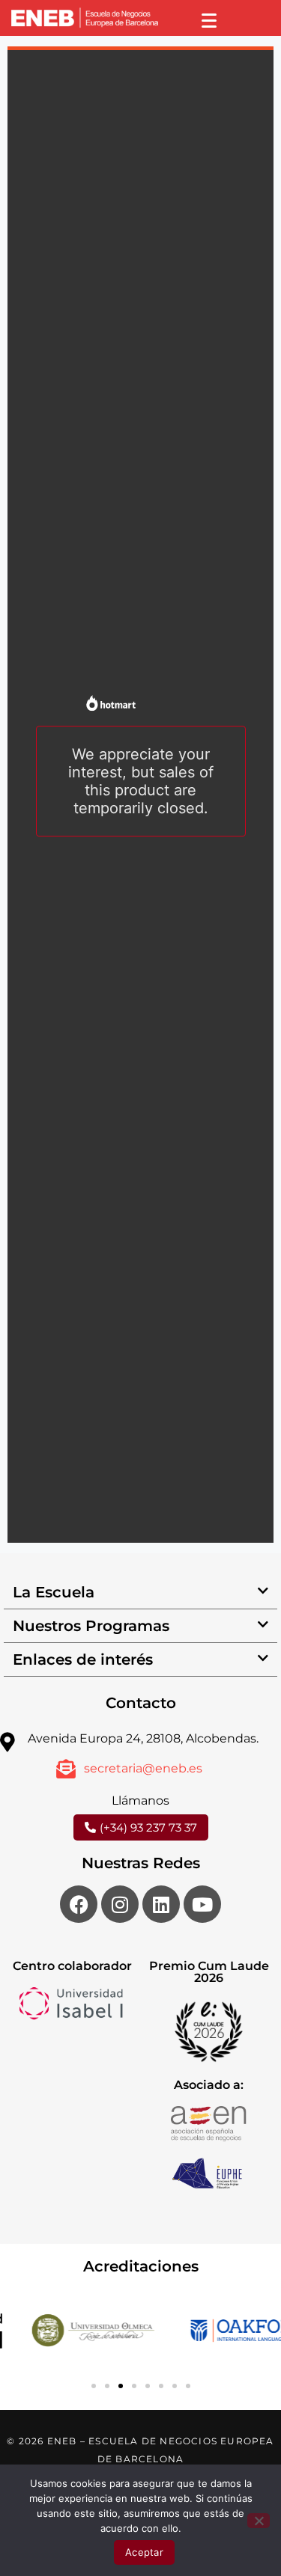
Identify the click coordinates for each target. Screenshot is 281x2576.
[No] (259, 2521)
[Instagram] (120, 1904)
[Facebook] (79, 1904)
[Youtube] (202, 1904)
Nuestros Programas (91, 1626)
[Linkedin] (161, 1904)
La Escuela (54, 1592)
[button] (140, 1593)
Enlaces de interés (83, 1659)
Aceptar (144, 2552)
